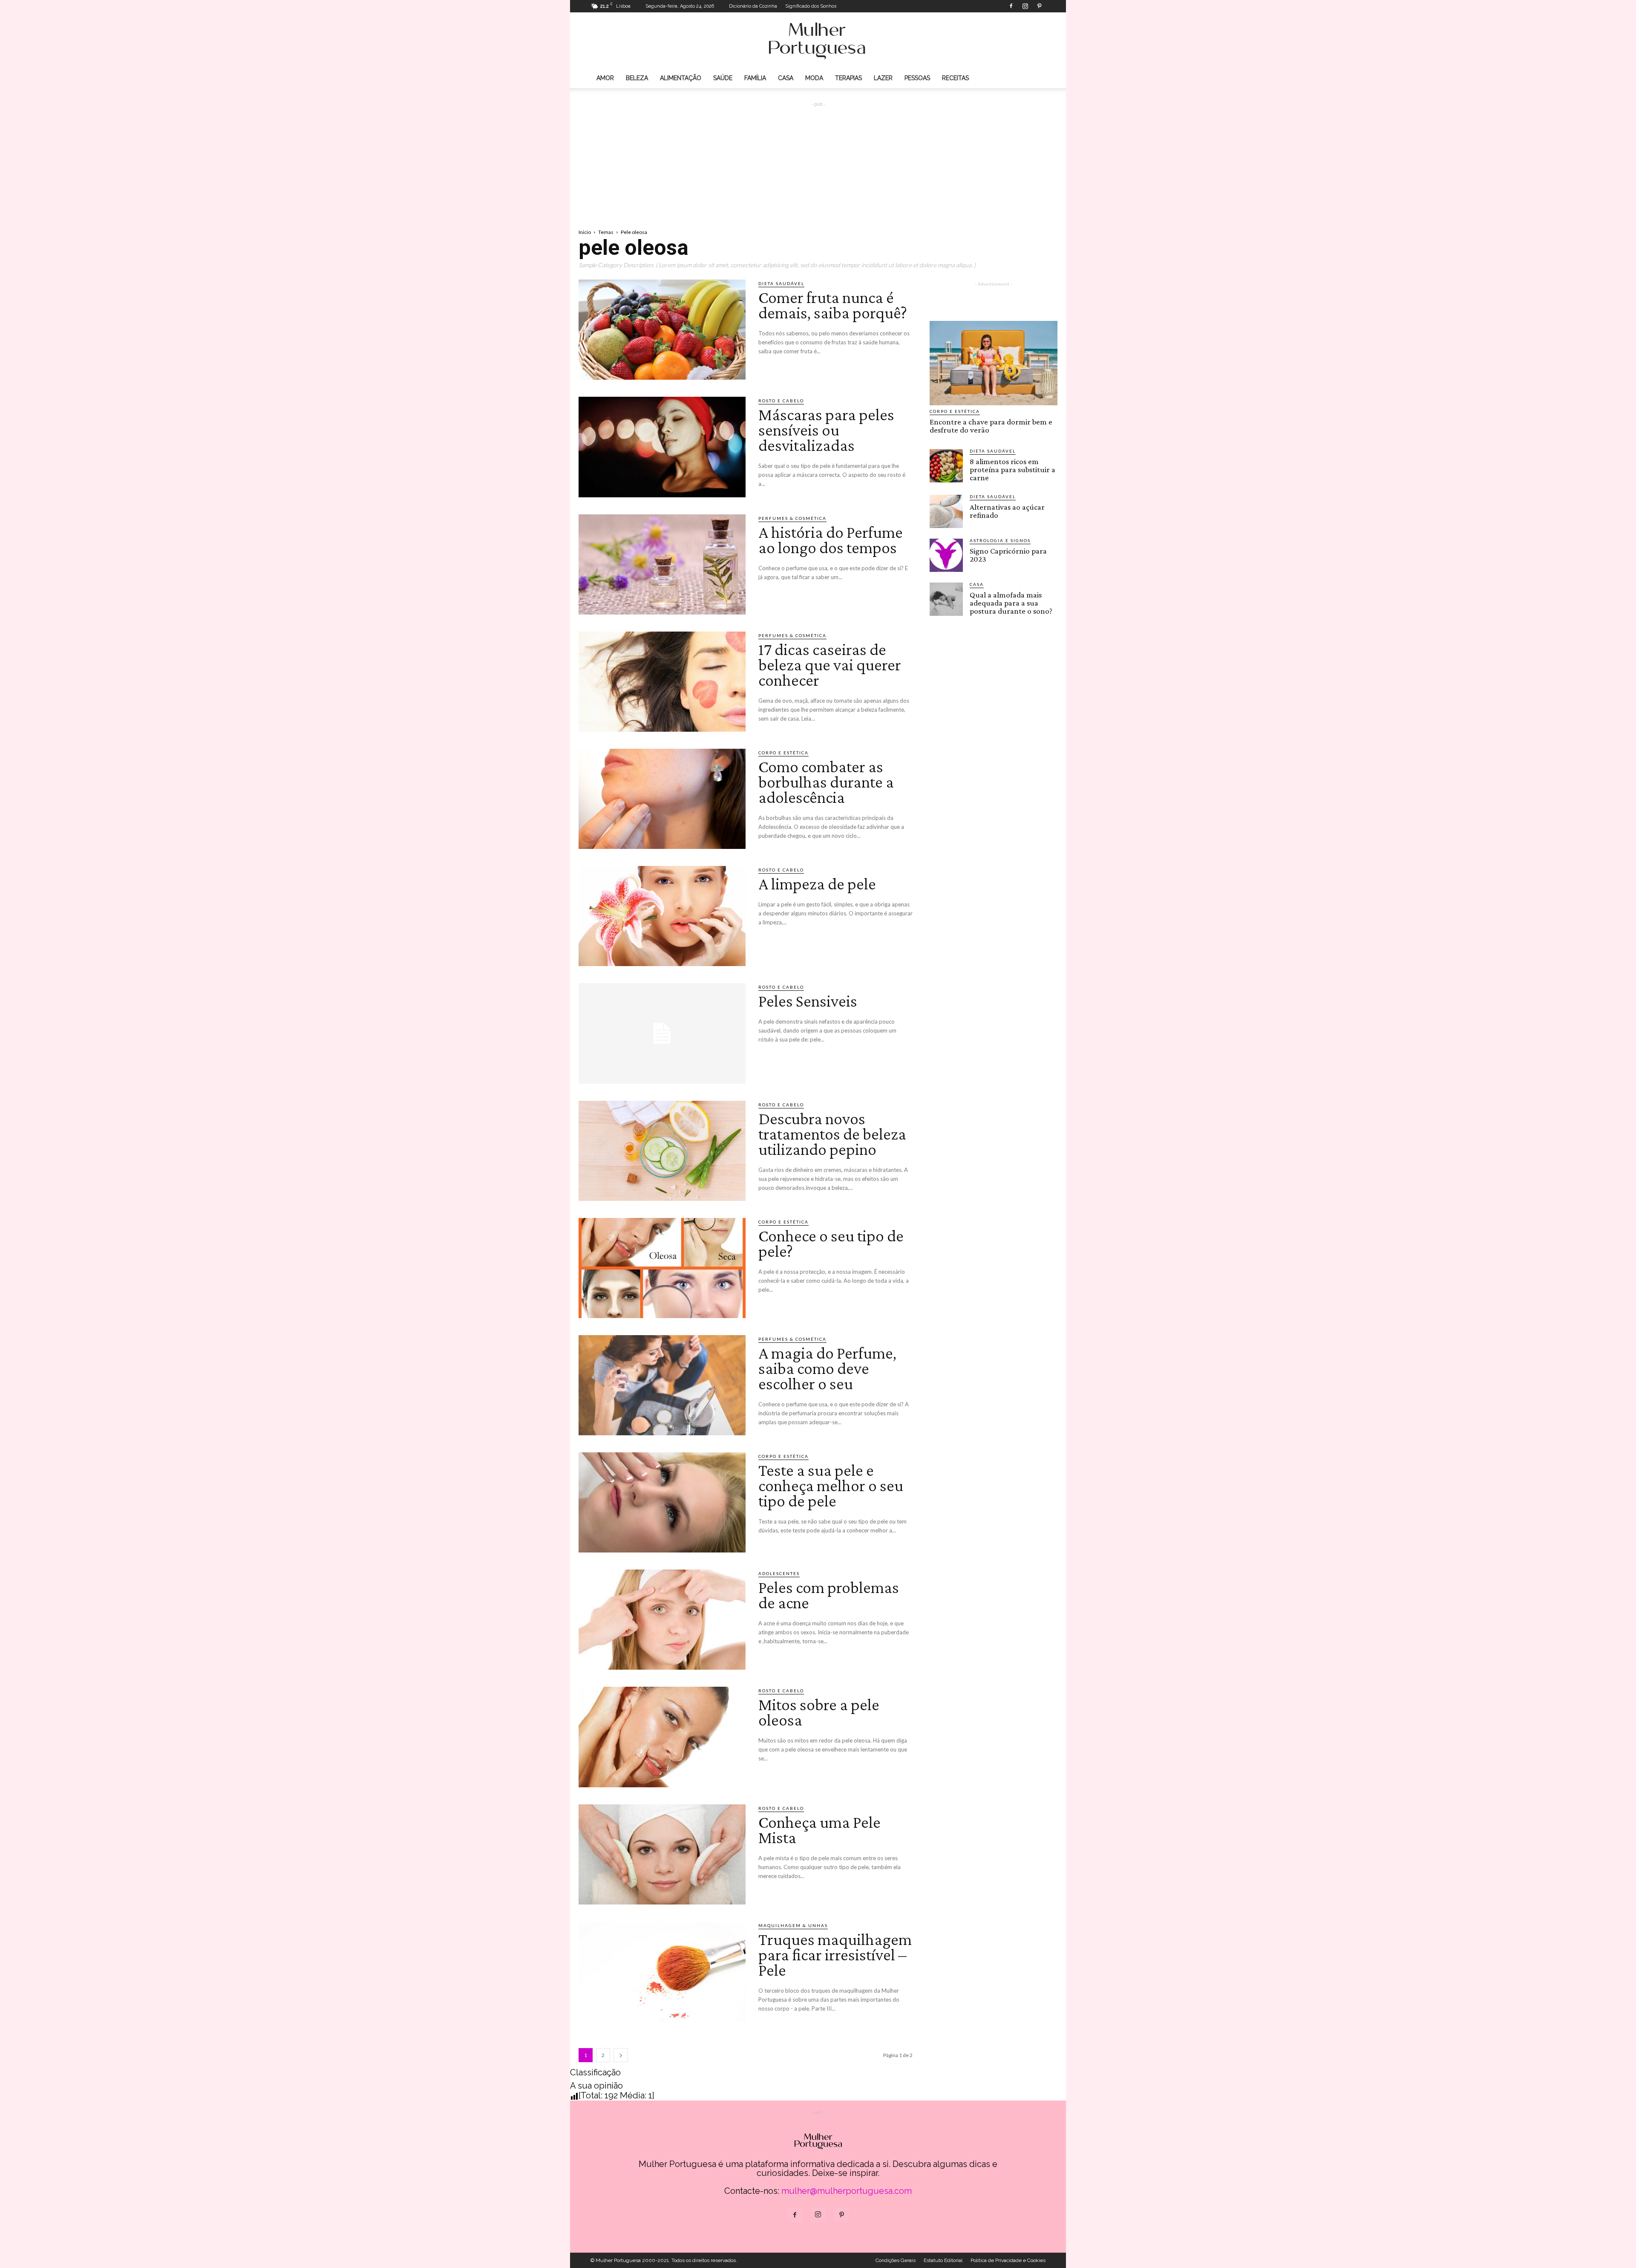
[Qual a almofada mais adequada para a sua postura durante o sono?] (946, 599)
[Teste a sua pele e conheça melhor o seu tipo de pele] (662, 1502)
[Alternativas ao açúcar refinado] (946, 511)
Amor (605, 78)
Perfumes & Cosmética (792, 518)
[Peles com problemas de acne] (662, 1620)
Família (755, 78)
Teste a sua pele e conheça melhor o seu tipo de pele (831, 1485)
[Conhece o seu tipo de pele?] (662, 1268)
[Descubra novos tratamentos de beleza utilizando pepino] (662, 1151)
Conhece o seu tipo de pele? (831, 1243)
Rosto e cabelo (781, 401)
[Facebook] (1011, 6)
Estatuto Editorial (943, 2260)
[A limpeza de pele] (662, 916)
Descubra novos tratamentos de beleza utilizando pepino (832, 1134)
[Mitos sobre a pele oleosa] (662, 1737)
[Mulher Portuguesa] (818, 41)
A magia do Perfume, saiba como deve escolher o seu (827, 1368)
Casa (786, 78)
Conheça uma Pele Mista (819, 1830)
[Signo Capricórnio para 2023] (946, 555)
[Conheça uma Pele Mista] (662, 1854)
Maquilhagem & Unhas (793, 1925)
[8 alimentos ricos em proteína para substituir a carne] (946, 466)
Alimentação (681, 78)
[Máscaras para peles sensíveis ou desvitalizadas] (662, 447)
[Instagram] (1025, 6)
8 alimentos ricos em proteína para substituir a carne (1012, 469)
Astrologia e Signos (1000, 540)
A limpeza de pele (817, 884)
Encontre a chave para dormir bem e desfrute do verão (991, 426)
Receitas (955, 78)
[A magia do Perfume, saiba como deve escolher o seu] (662, 1385)
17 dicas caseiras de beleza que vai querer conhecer (830, 665)
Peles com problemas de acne (829, 1595)
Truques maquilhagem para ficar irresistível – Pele (835, 1955)
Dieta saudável (781, 283)
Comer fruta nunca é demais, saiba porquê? (833, 305)
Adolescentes (779, 1573)
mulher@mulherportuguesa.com (847, 2191)
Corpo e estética (783, 753)
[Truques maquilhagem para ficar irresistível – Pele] (662, 1972)
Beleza (637, 78)
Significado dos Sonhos (811, 6)
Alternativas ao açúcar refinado (1007, 511)
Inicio (585, 232)
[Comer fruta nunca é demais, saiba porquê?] (662, 330)
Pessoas (917, 78)
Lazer (883, 78)
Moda (814, 78)
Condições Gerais (896, 2260)
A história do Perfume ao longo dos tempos (831, 540)
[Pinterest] (1039, 6)
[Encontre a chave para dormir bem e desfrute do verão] (994, 363)
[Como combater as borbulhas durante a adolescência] (662, 799)
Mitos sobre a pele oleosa (819, 1712)
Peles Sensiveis (808, 1001)
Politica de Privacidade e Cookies (1008, 2260)
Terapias (848, 78)
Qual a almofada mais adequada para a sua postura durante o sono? (1011, 603)
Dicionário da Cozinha (753, 6)
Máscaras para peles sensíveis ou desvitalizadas (826, 430)
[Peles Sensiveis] (662, 1033)
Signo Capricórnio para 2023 (1008, 555)
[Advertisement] (818, 158)
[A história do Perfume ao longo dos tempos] (662, 564)
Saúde (723, 78)
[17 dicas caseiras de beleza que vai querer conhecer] (662, 682)
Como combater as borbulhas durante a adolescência (826, 782)
